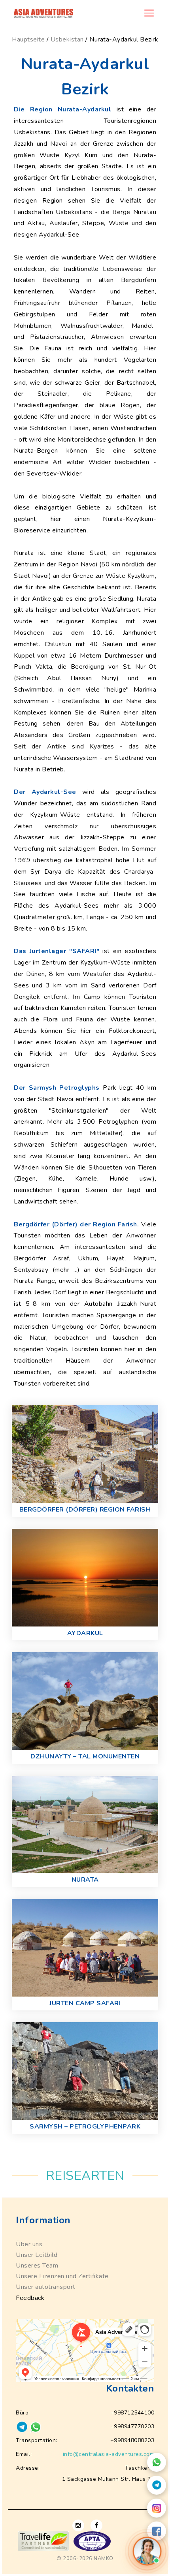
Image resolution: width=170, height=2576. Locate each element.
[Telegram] (157, 2485)
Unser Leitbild (37, 2255)
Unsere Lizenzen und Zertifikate (62, 2276)
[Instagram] (157, 2508)
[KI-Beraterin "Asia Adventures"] (147, 2551)
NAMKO (104, 2559)
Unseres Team (37, 2266)
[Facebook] (157, 2531)
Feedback (30, 2298)
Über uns (29, 2244)
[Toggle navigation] (149, 13)
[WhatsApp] (157, 2462)
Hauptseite (28, 39)
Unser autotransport (46, 2287)
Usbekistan (67, 39)
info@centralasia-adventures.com (109, 2454)
